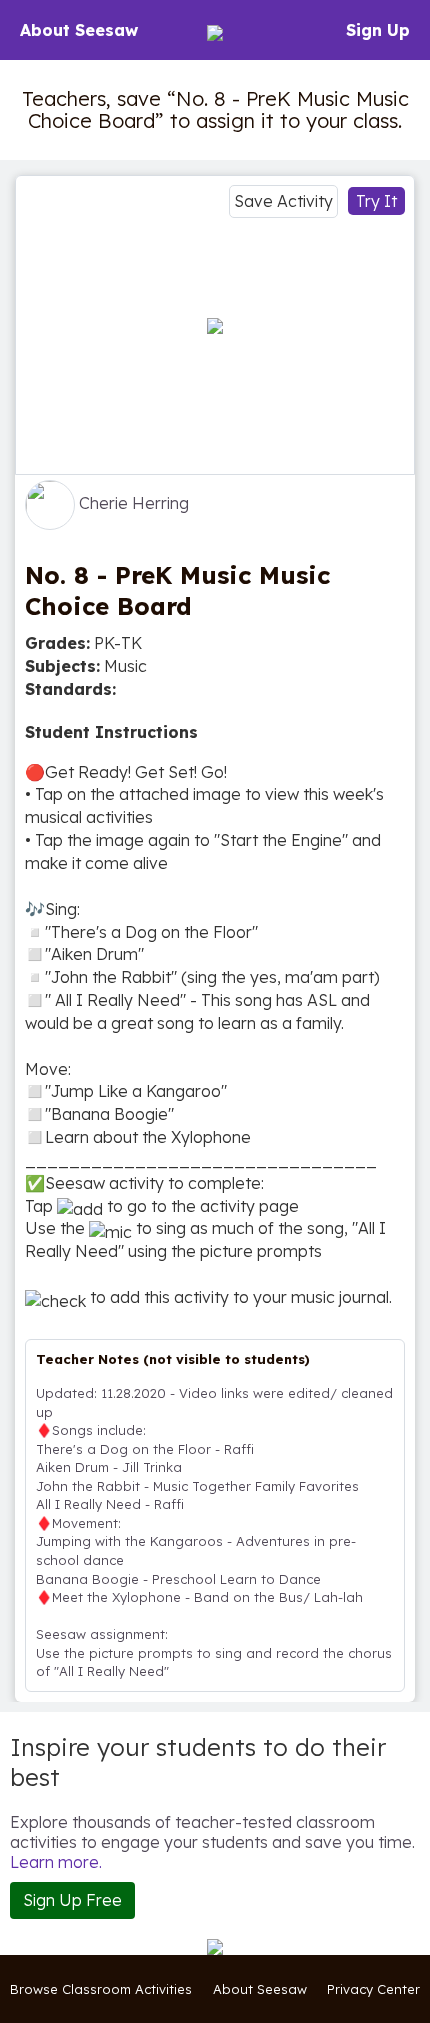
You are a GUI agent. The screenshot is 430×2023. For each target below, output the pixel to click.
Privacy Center (373, 1989)
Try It (376, 201)
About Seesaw (79, 30)
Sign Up (378, 30)
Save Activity (283, 201)
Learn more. (56, 1862)
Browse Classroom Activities (101, 1989)
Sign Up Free (72, 1900)
